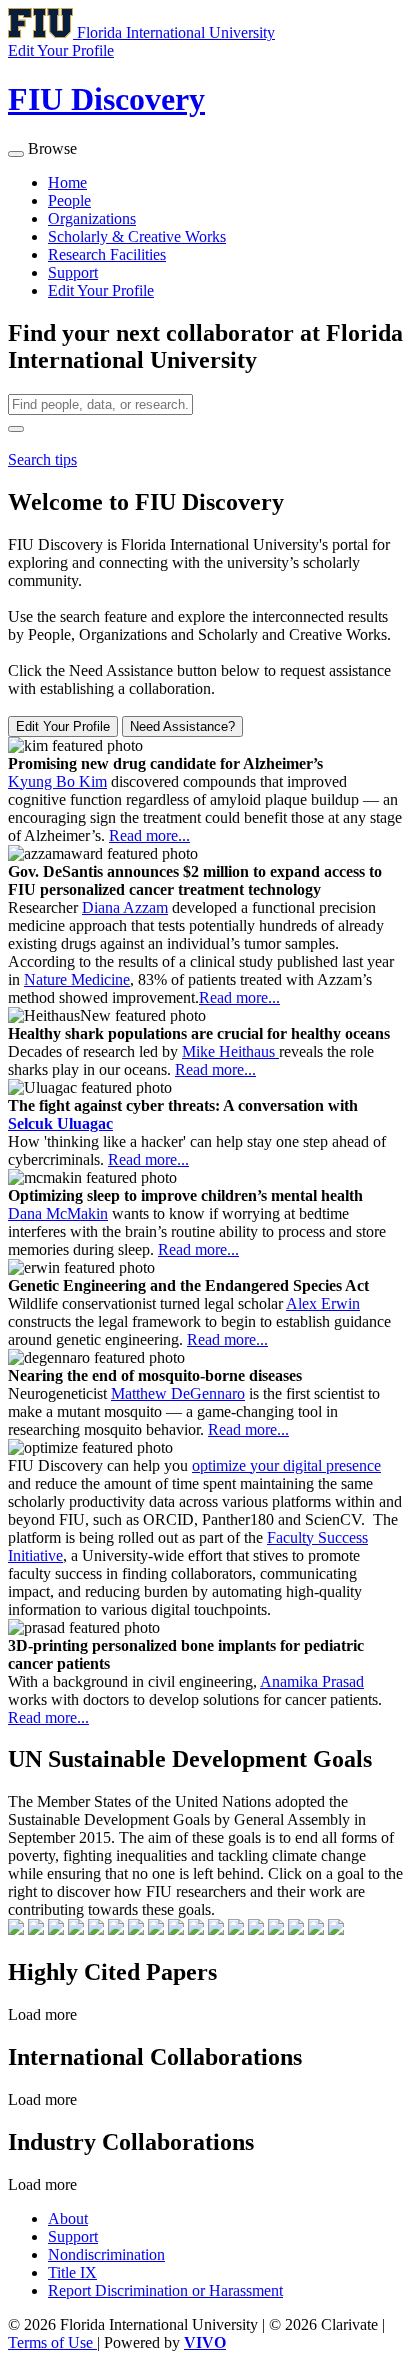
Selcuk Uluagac (60, 1123)
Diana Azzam (125, 907)
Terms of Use (52, 2342)
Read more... (149, 835)
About (68, 2218)
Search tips (42, 459)
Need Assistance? (182, 726)
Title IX (72, 2272)
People (69, 200)
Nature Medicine (77, 979)
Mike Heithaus (230, 1051)
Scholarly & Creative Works (137, 236)
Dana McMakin (58, 1213)
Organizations (92, 218)
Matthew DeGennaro (178, 1393)
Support (73, 272)
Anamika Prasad (312, 1681)
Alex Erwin (323, 1303)
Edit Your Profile (101, 290)
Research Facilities (107, 254)
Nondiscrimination (106, 2254)
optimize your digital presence (286, 1465)
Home (67, 182)
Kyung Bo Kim (57, 781)
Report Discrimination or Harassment (165, 2290)
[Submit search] (16, 429)
